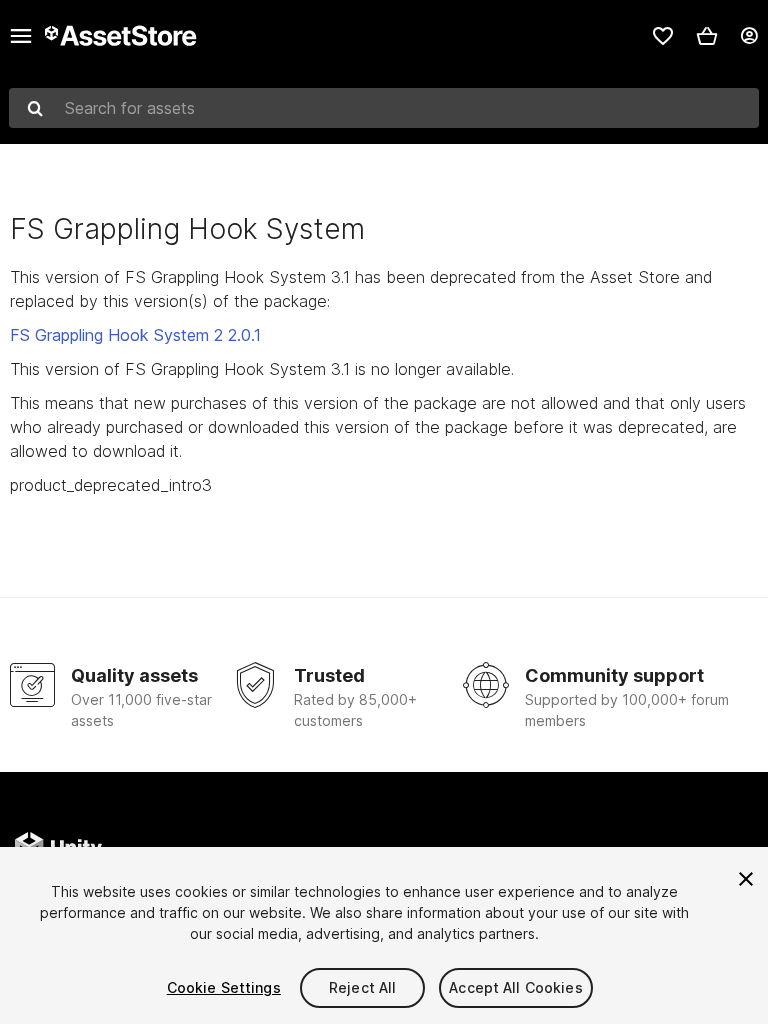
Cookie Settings (224, 987)
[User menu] (749, 36)
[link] (663, 36)
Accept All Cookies (516, 987)
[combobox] (384, 108)
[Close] (746, 879)
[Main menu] (21, 36)
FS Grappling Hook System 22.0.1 (135, 335)
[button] (707, 36)
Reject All (362, 987)
